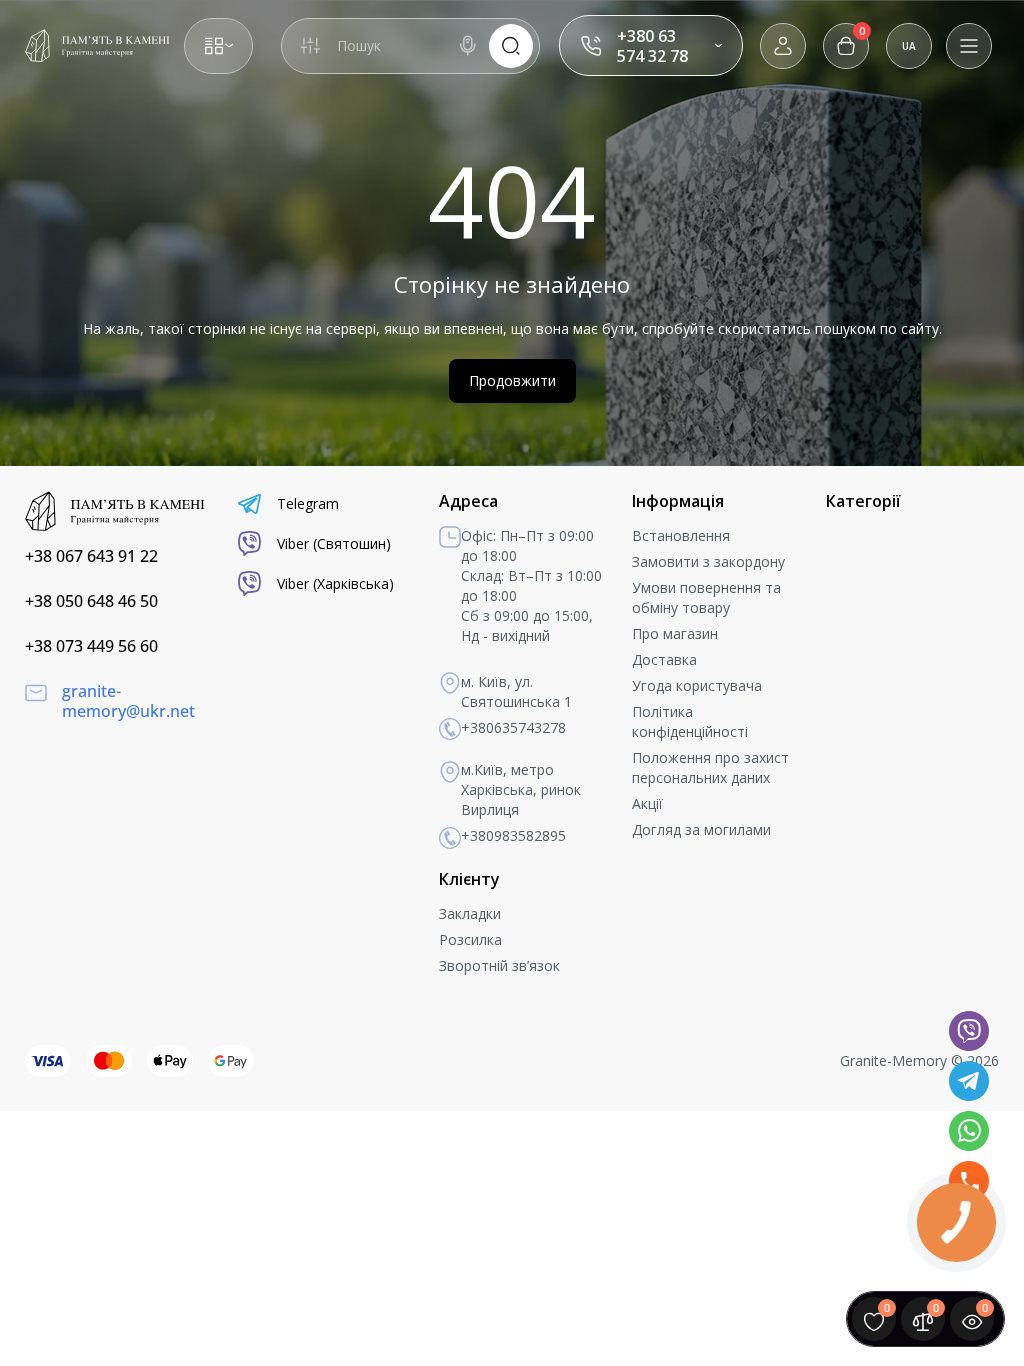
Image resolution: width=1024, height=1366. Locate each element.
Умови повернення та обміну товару (706, 597)
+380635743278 (513, 727)
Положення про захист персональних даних (710, 767)
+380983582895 (513, 835)
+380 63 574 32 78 (652, 46)
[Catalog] (218, 46)
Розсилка (470, 939)
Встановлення (681, 535)
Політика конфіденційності (690, 721)
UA (909, 46)
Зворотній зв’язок (499, 965)
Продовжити (512, 380)
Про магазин (675, 633)
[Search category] (310, 46)
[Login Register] (783, 46)
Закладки (470, 913)
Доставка (664, 659)
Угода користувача (697, 685)
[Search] (468, 46)
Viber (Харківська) (335, 583)
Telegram (308, 503)
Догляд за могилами (701, 829)
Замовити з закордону (708, 561)
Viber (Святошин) (334, 543)
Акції (647, 803)
